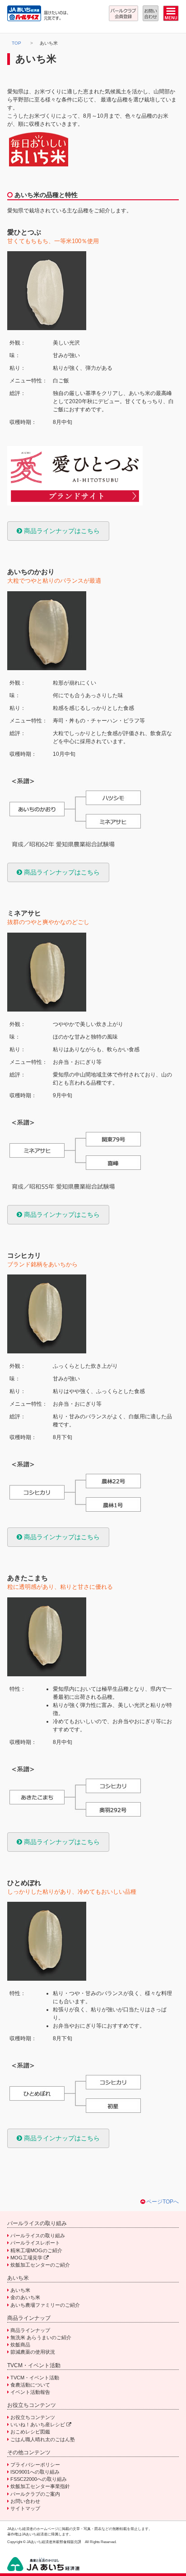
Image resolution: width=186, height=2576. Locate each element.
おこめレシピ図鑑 (30, 2432)
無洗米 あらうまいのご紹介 (41, 2337)
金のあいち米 (25, 2297)
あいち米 (20, 2290)
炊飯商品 (20, 2345)
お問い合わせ (25, 2501)
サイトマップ (25, 2508)
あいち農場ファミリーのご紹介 (45, 2305)
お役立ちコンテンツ (33, 2417)
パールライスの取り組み (38, 2236)
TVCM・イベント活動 (35, 2378)
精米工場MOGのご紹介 (36, 2250)
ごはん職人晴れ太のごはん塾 (43, 2439)
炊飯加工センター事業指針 (40, 2486)
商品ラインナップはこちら (61, 531)
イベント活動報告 (30, 2392)
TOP (16, 43)
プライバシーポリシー (35, 2465)
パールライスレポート (35, 2243)
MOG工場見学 (27, 2258)
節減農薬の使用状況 (33, 2352)
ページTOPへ (163, 2202)
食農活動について (30, 2385)
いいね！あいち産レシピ (38, 2424)
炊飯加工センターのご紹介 (40, 2265)
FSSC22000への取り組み (39, 2479)
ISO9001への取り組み (35, 2472)
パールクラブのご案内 (35, 2494)
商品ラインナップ (30, 2330)
